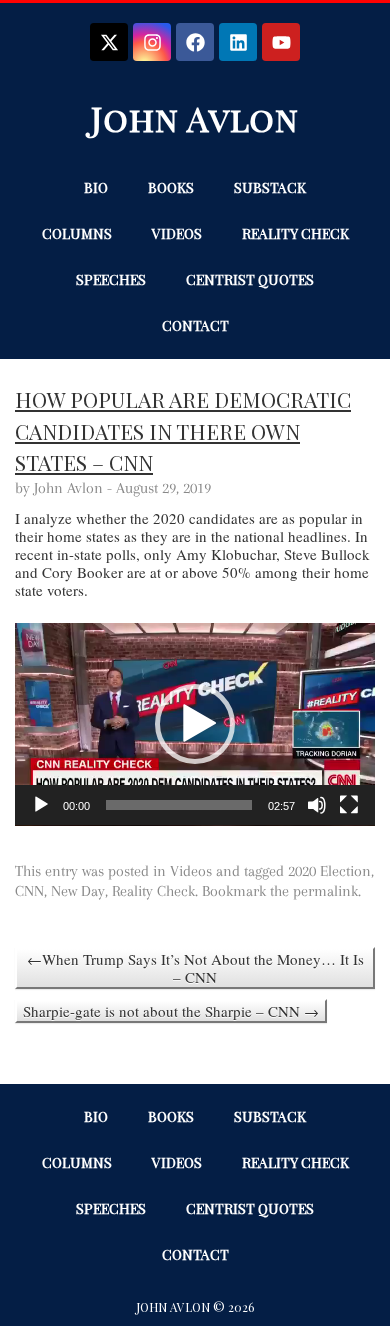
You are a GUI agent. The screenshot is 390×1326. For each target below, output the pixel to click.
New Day (78, 891)
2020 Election (329, 871)
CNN (29, 891)
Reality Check (295, 233)
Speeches (111, 279)
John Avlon (195, 118)
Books (171, 187)
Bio (96, 187)
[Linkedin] (238, 42)
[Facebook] (195, 42)
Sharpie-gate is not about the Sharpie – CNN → (171, 1011)
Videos (177, 233)
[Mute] (317, 805)
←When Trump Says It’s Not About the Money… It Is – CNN (195, 968)
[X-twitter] (109, 42)
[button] (195, 724)
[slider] (179, 805)
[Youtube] (281, 42)
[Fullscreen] (349, 805)
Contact (195, 325)
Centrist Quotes (250, 279)
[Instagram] (152, 42)
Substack (270, 187)
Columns (77, 233)
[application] (195, 724)
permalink (325, 891)
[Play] (41, 805)
